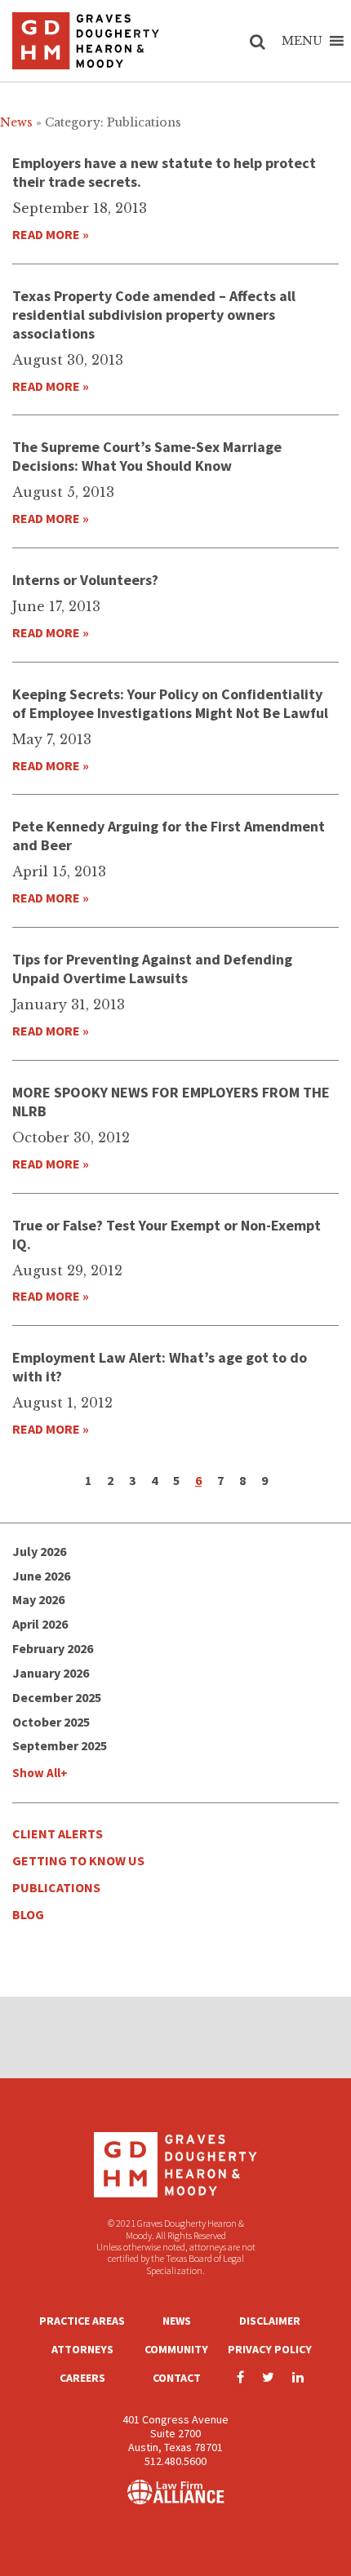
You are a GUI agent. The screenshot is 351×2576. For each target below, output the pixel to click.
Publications (56, 1887)
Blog (28, 1914)
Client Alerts (58, 1833)
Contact (177, 2378)
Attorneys (82, 2349)
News (177, 2321)
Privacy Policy (270, 2349)
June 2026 (41, 1576)
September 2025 (60, 1745)
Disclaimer (270, 2321)
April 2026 (40, 1624)
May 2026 (38, 1599)
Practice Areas (82, 2321)
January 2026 (51, 1673)
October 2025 (51, 1722)
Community (176, 2349)
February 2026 (53, 1648)
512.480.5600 (175, 2461)
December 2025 (57, 1697)
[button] (302, 41)
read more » (51, 234)
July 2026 (39, 1551)
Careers (82, 2378)
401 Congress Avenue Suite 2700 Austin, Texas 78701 (175, 2433)
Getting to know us (78, 1860)
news (16, 122)
